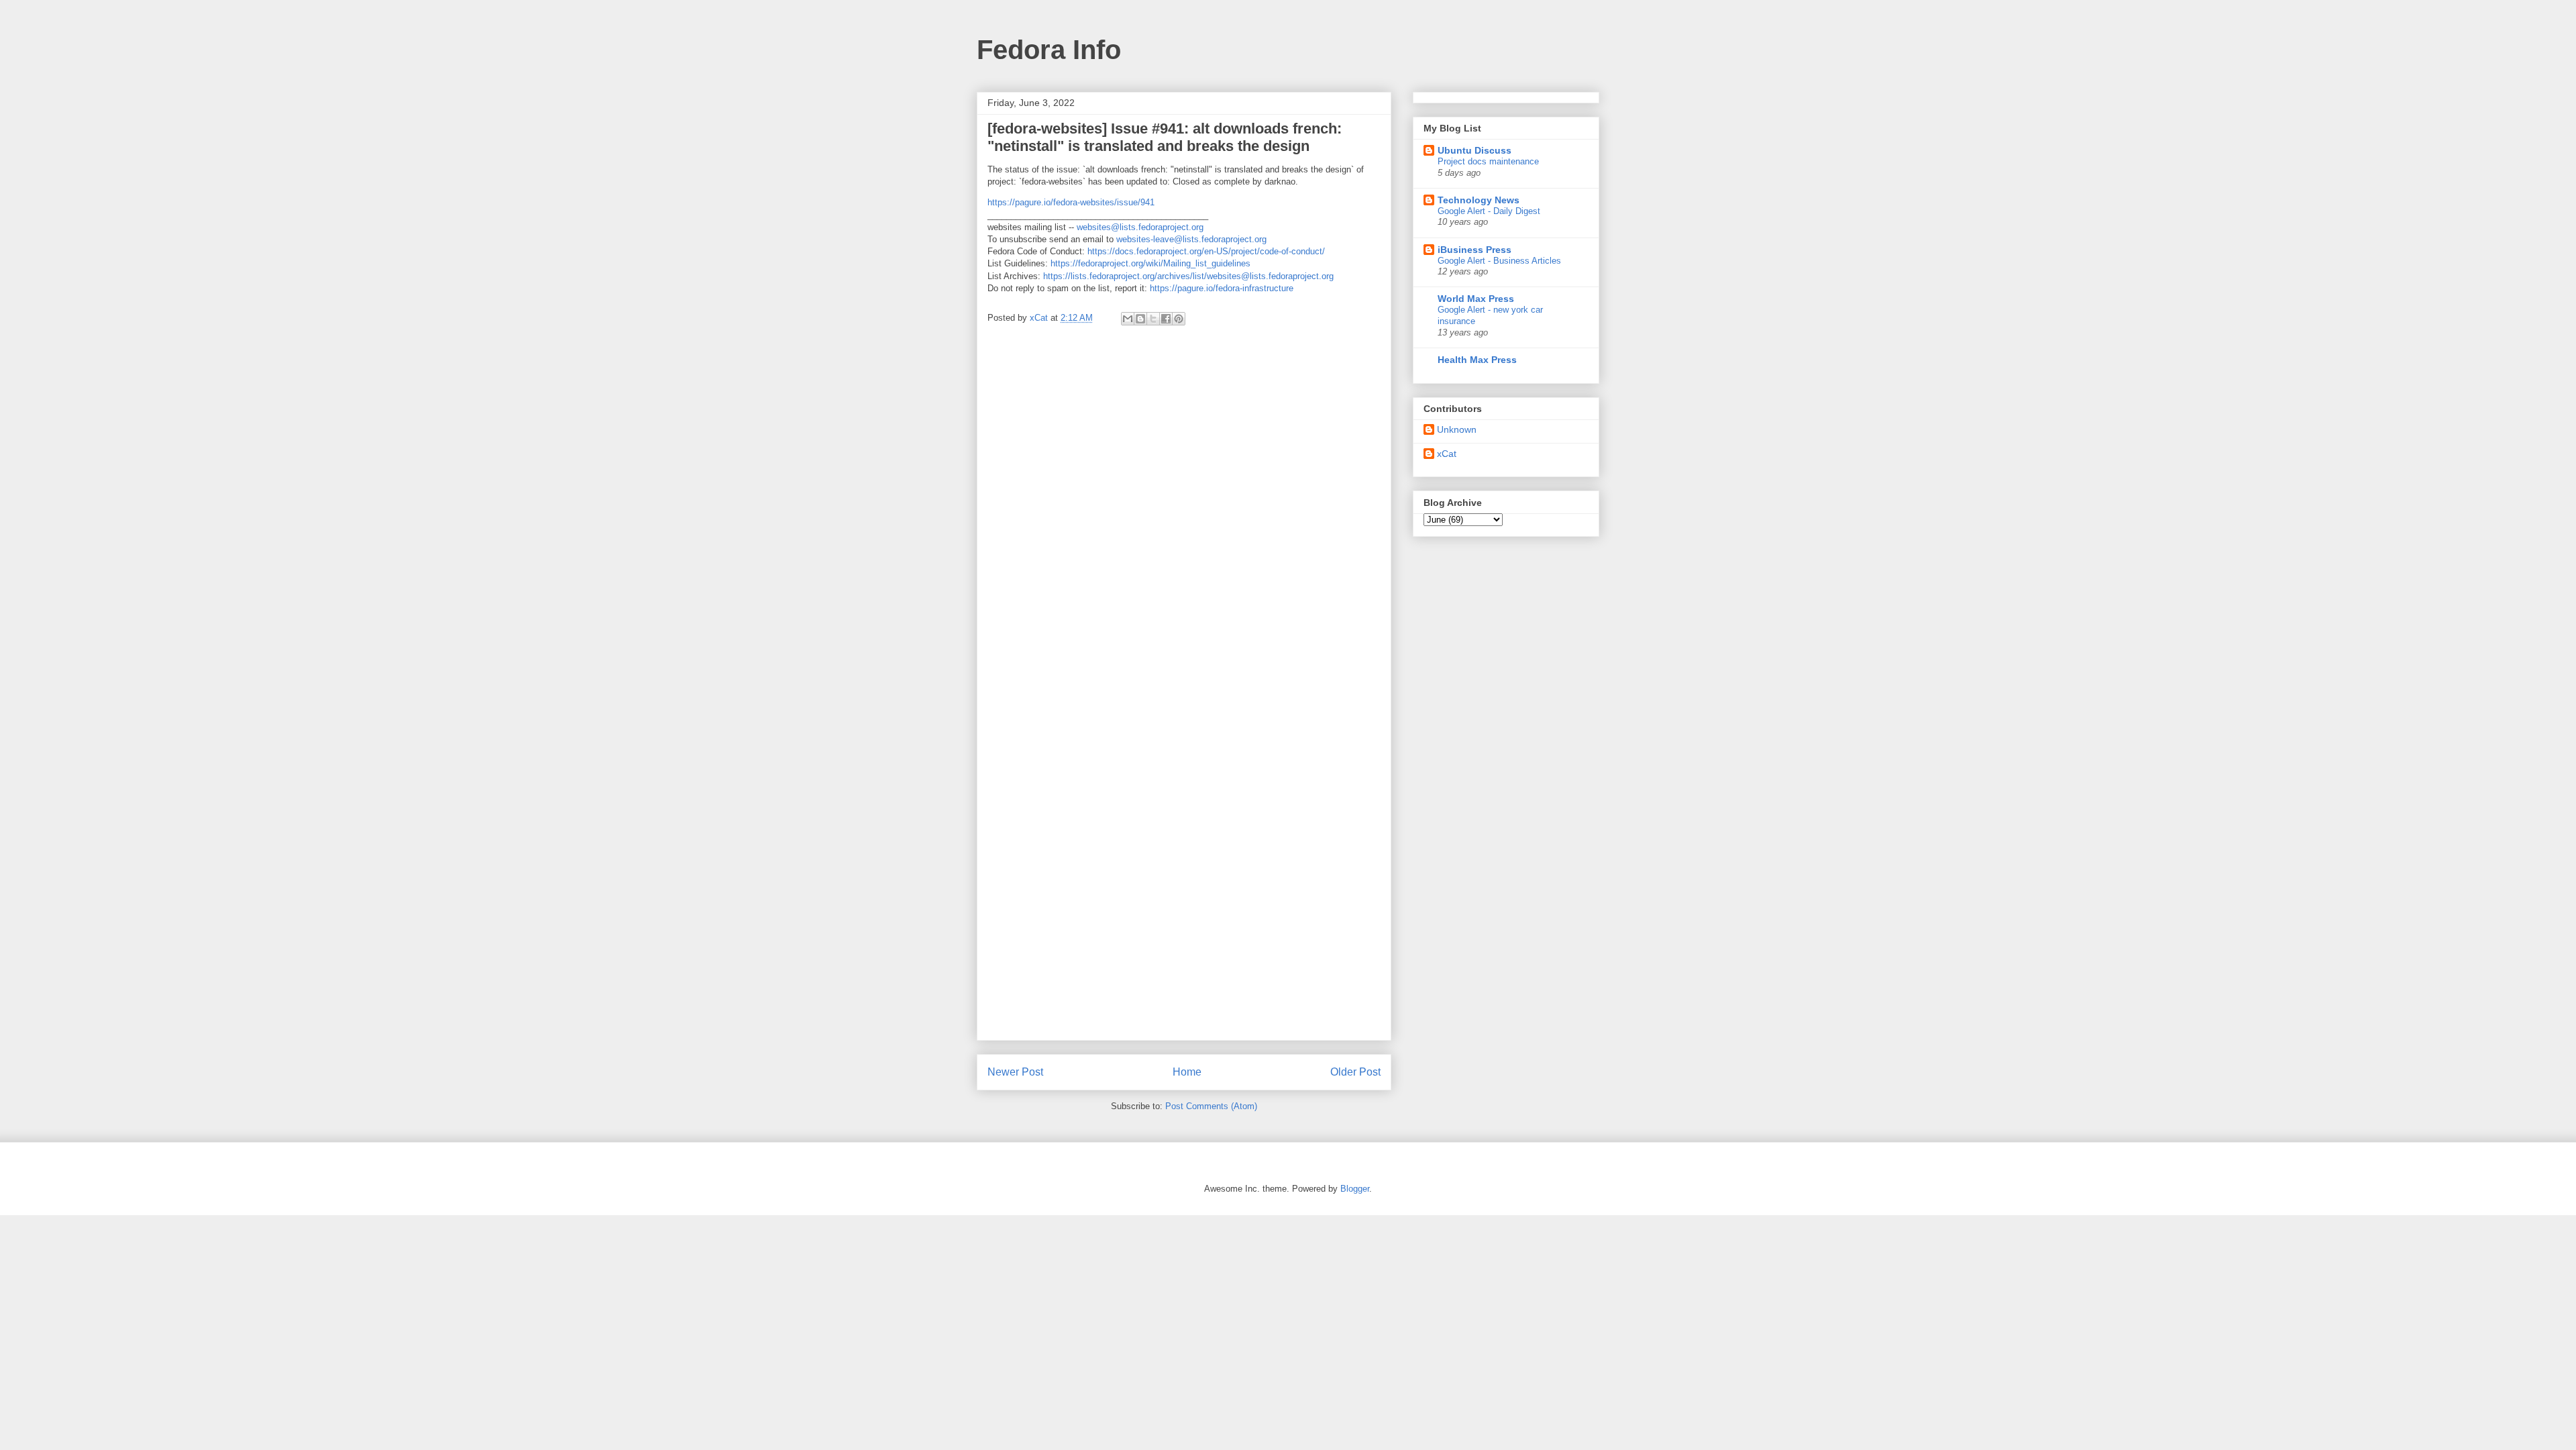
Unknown (1457, 429)
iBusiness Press (1474, 250)
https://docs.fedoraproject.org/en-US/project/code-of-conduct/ (1206, 251)
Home (1187, 1072)
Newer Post (1015, 1072)
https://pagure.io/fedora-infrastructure (1222, 288)
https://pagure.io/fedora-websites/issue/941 (1071, 202)
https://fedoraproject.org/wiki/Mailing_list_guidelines (1150, 263)
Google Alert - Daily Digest (1489, 211)
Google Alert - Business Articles (1499, 261)
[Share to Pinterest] (1179, 319)
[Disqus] (1184, 515)
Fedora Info (1049, 50)
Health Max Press (1477, 360)
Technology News (1479, 200)
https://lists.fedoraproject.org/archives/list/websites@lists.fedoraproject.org (1188, 276)
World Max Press (1476, 299)
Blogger (1355, 1189)
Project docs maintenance (1488, 161)
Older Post (1355, 1072)
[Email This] (1128, 319)
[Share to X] (1153, 319)
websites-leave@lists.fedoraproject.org (1191, 239)
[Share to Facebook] (1166, 319)
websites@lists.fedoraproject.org (1140, 227)
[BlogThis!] (1140, 319)
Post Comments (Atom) (1211, 1106)
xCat (1447, 454)
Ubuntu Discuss (1474, 150)
